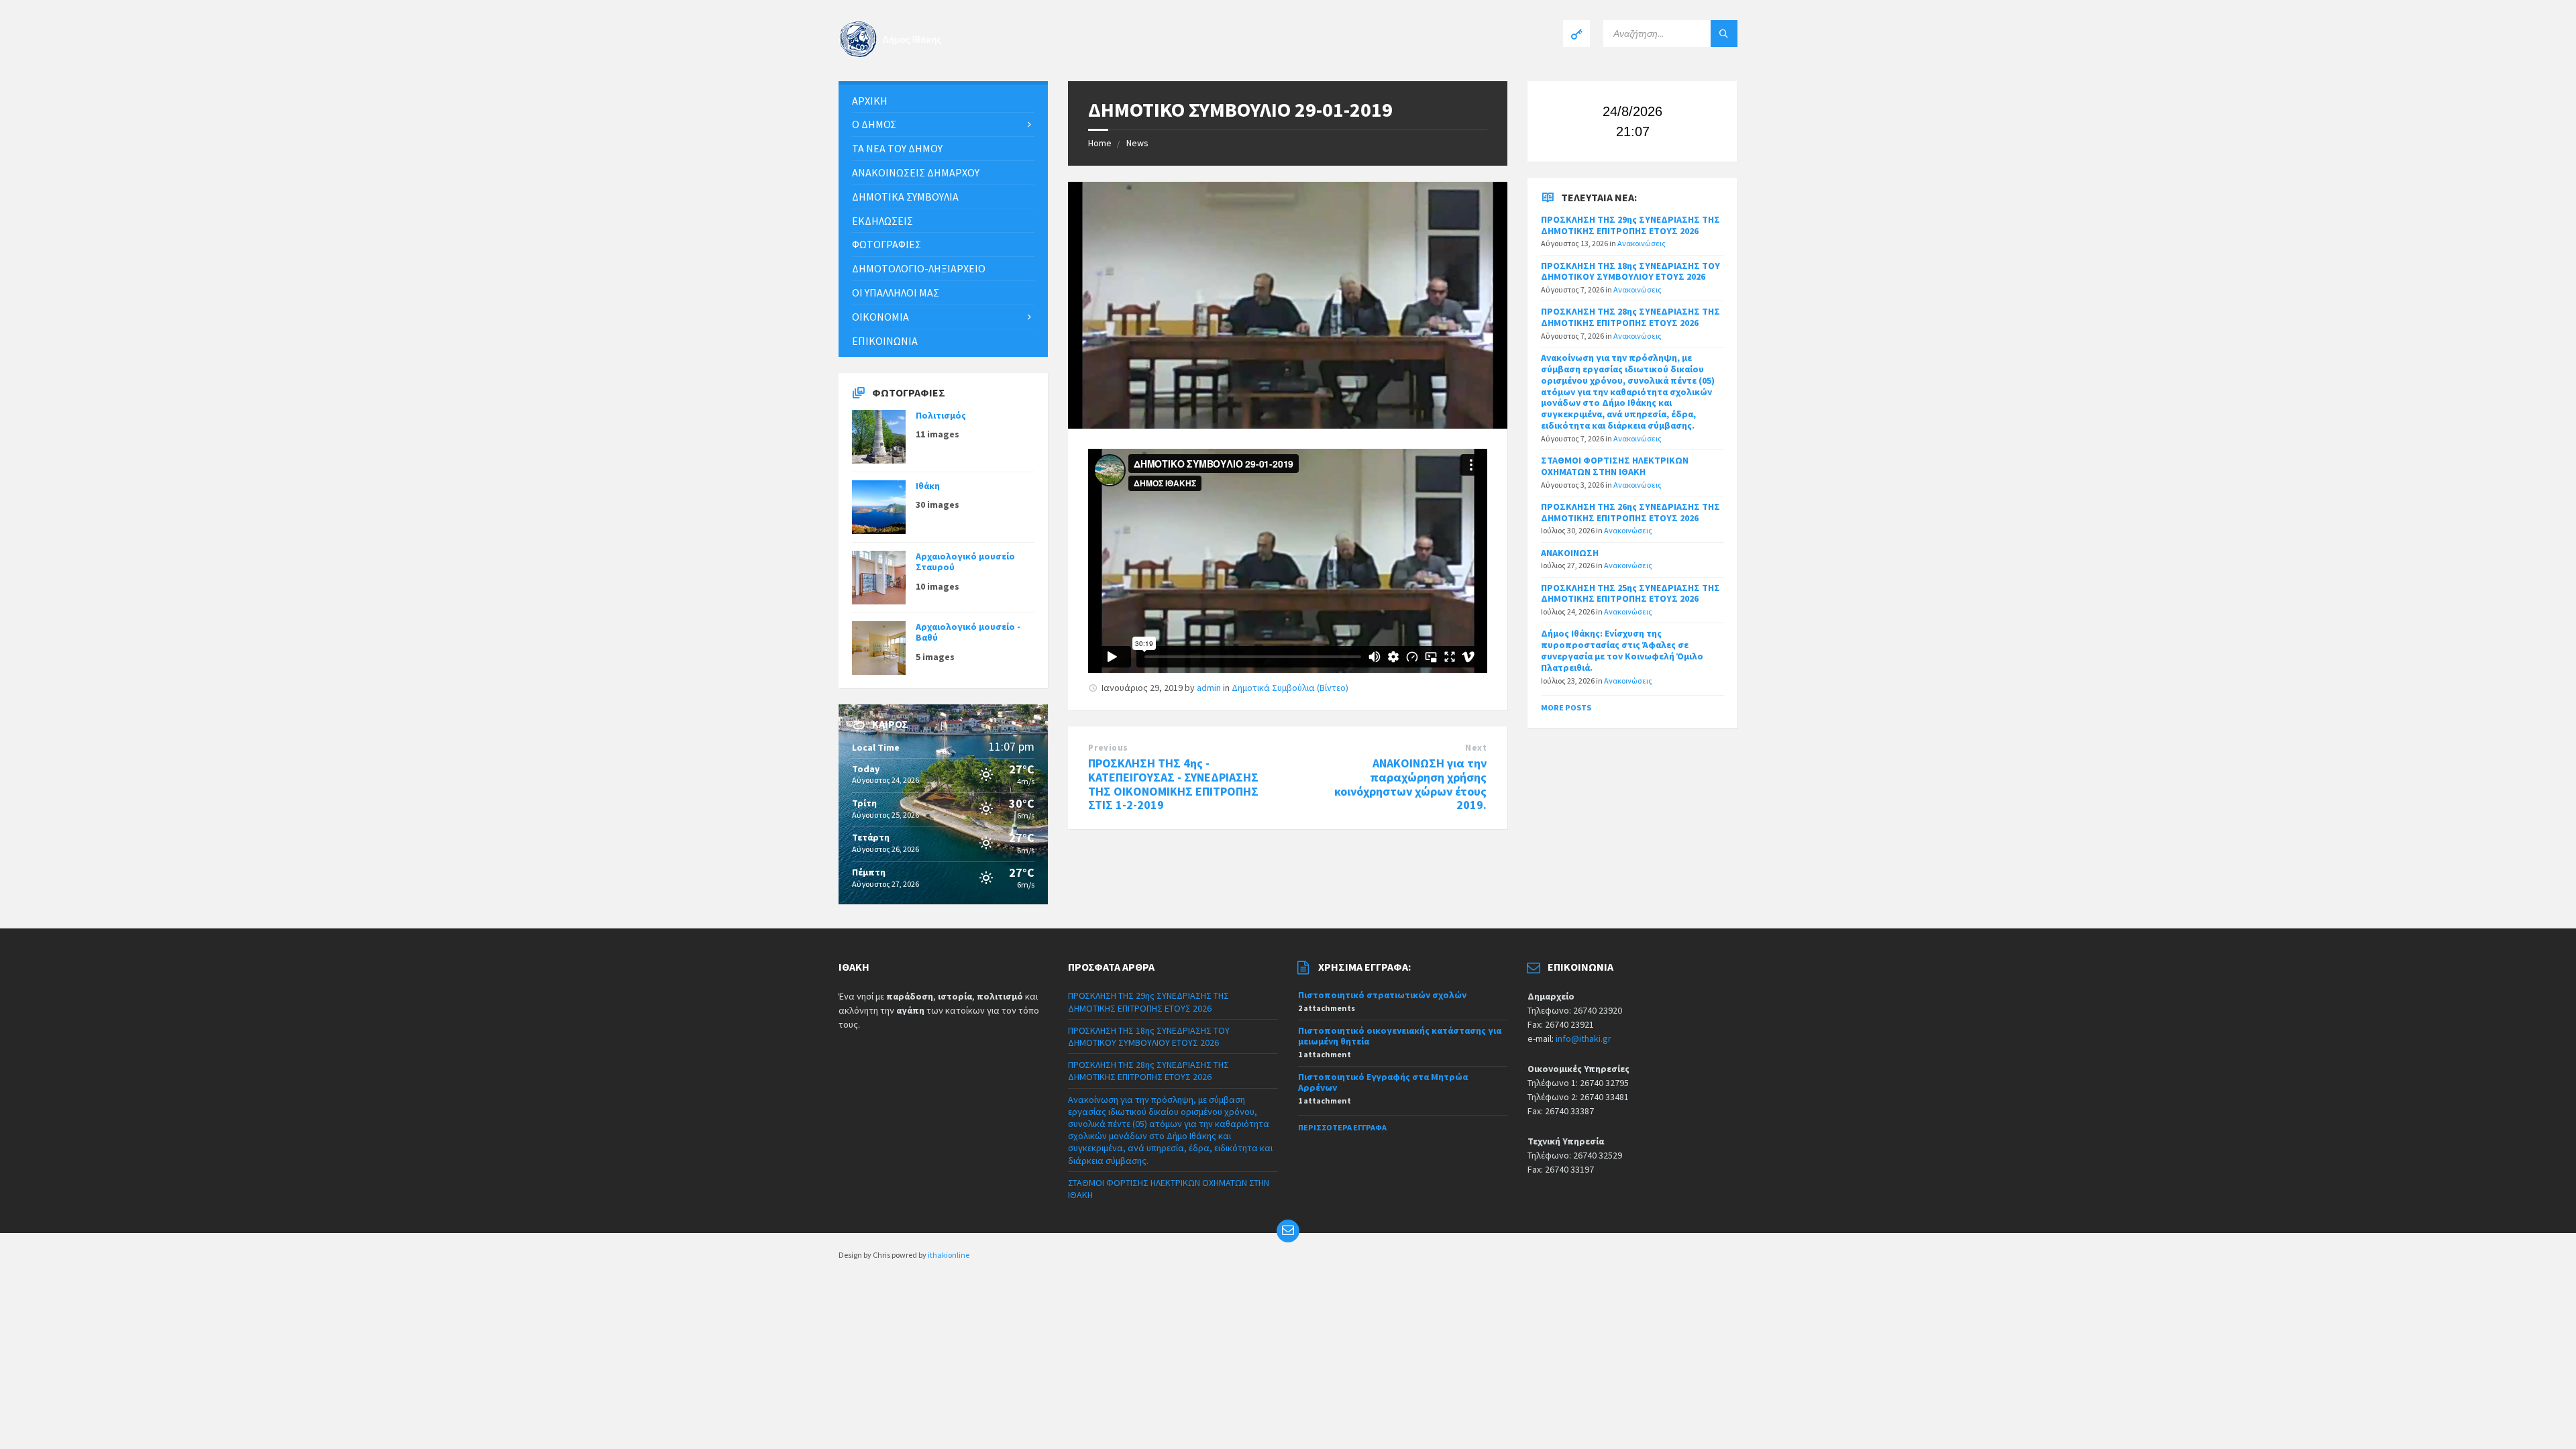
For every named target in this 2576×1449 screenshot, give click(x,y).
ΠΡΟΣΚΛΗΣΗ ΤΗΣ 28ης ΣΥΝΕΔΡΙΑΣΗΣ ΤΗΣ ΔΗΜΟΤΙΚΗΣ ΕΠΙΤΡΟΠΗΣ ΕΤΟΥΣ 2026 (1630, 317)
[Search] (1724, 34)
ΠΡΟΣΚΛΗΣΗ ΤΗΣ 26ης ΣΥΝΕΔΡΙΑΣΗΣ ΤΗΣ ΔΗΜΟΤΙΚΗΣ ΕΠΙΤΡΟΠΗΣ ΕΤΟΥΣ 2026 (1630, 512)
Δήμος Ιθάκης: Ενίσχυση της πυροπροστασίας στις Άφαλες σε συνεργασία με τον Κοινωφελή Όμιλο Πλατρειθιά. (1622, 650)
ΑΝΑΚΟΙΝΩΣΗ (1570, 553)
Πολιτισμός (941, 415)
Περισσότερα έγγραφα (1342, 1127)
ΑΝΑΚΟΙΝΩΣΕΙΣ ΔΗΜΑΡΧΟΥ (916, 172)
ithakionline (949, 1255)
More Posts (1566, 707)
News (1137, 143)
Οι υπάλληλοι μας (896, 292)
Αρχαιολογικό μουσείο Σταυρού (965, 562)
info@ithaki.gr (1584, 1038)
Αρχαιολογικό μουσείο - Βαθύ (968, 632)
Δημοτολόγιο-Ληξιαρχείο (919, 268)
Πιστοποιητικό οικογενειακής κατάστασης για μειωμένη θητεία (1400, 1036)
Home (1100, 143)
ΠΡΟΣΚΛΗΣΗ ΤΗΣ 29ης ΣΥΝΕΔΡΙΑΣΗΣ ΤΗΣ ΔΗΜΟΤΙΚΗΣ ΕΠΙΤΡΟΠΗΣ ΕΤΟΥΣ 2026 (1630, 225)
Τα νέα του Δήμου (897, 148)
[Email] (1288, 1231)
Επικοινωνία (885, 341)
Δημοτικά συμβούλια (905, 197)
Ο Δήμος (874, 124)
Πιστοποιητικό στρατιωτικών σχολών (1382, 995)
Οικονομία (880, 317)
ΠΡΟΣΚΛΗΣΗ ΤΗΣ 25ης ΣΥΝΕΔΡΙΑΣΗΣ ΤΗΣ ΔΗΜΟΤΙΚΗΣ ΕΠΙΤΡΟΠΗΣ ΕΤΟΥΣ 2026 (1630, 593)
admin (1209, 688)
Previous (1108, 748)
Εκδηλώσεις (882, 221)
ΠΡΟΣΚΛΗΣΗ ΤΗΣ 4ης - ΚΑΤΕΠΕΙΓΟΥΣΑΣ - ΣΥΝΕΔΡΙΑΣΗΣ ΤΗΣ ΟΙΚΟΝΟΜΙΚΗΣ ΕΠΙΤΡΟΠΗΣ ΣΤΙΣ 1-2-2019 (1173, 784)
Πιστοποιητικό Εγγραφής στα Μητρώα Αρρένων (1383, 1082)
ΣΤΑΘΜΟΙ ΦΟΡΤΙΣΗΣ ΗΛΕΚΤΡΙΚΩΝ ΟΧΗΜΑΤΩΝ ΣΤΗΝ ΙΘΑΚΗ (1615, 466)
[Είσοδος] (1576, 34)
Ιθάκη (928, 486)
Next (1476, 748)
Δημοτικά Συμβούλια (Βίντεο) (1290, 688)
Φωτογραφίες (887, 244)
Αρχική (870, 101)
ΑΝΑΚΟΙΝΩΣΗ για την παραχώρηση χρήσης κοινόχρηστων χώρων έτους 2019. (1410, 784)
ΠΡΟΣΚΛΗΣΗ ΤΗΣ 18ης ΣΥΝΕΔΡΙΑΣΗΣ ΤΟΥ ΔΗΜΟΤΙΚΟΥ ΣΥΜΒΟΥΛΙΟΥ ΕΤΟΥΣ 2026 (1630, 271)
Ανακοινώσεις (1642, 243)
